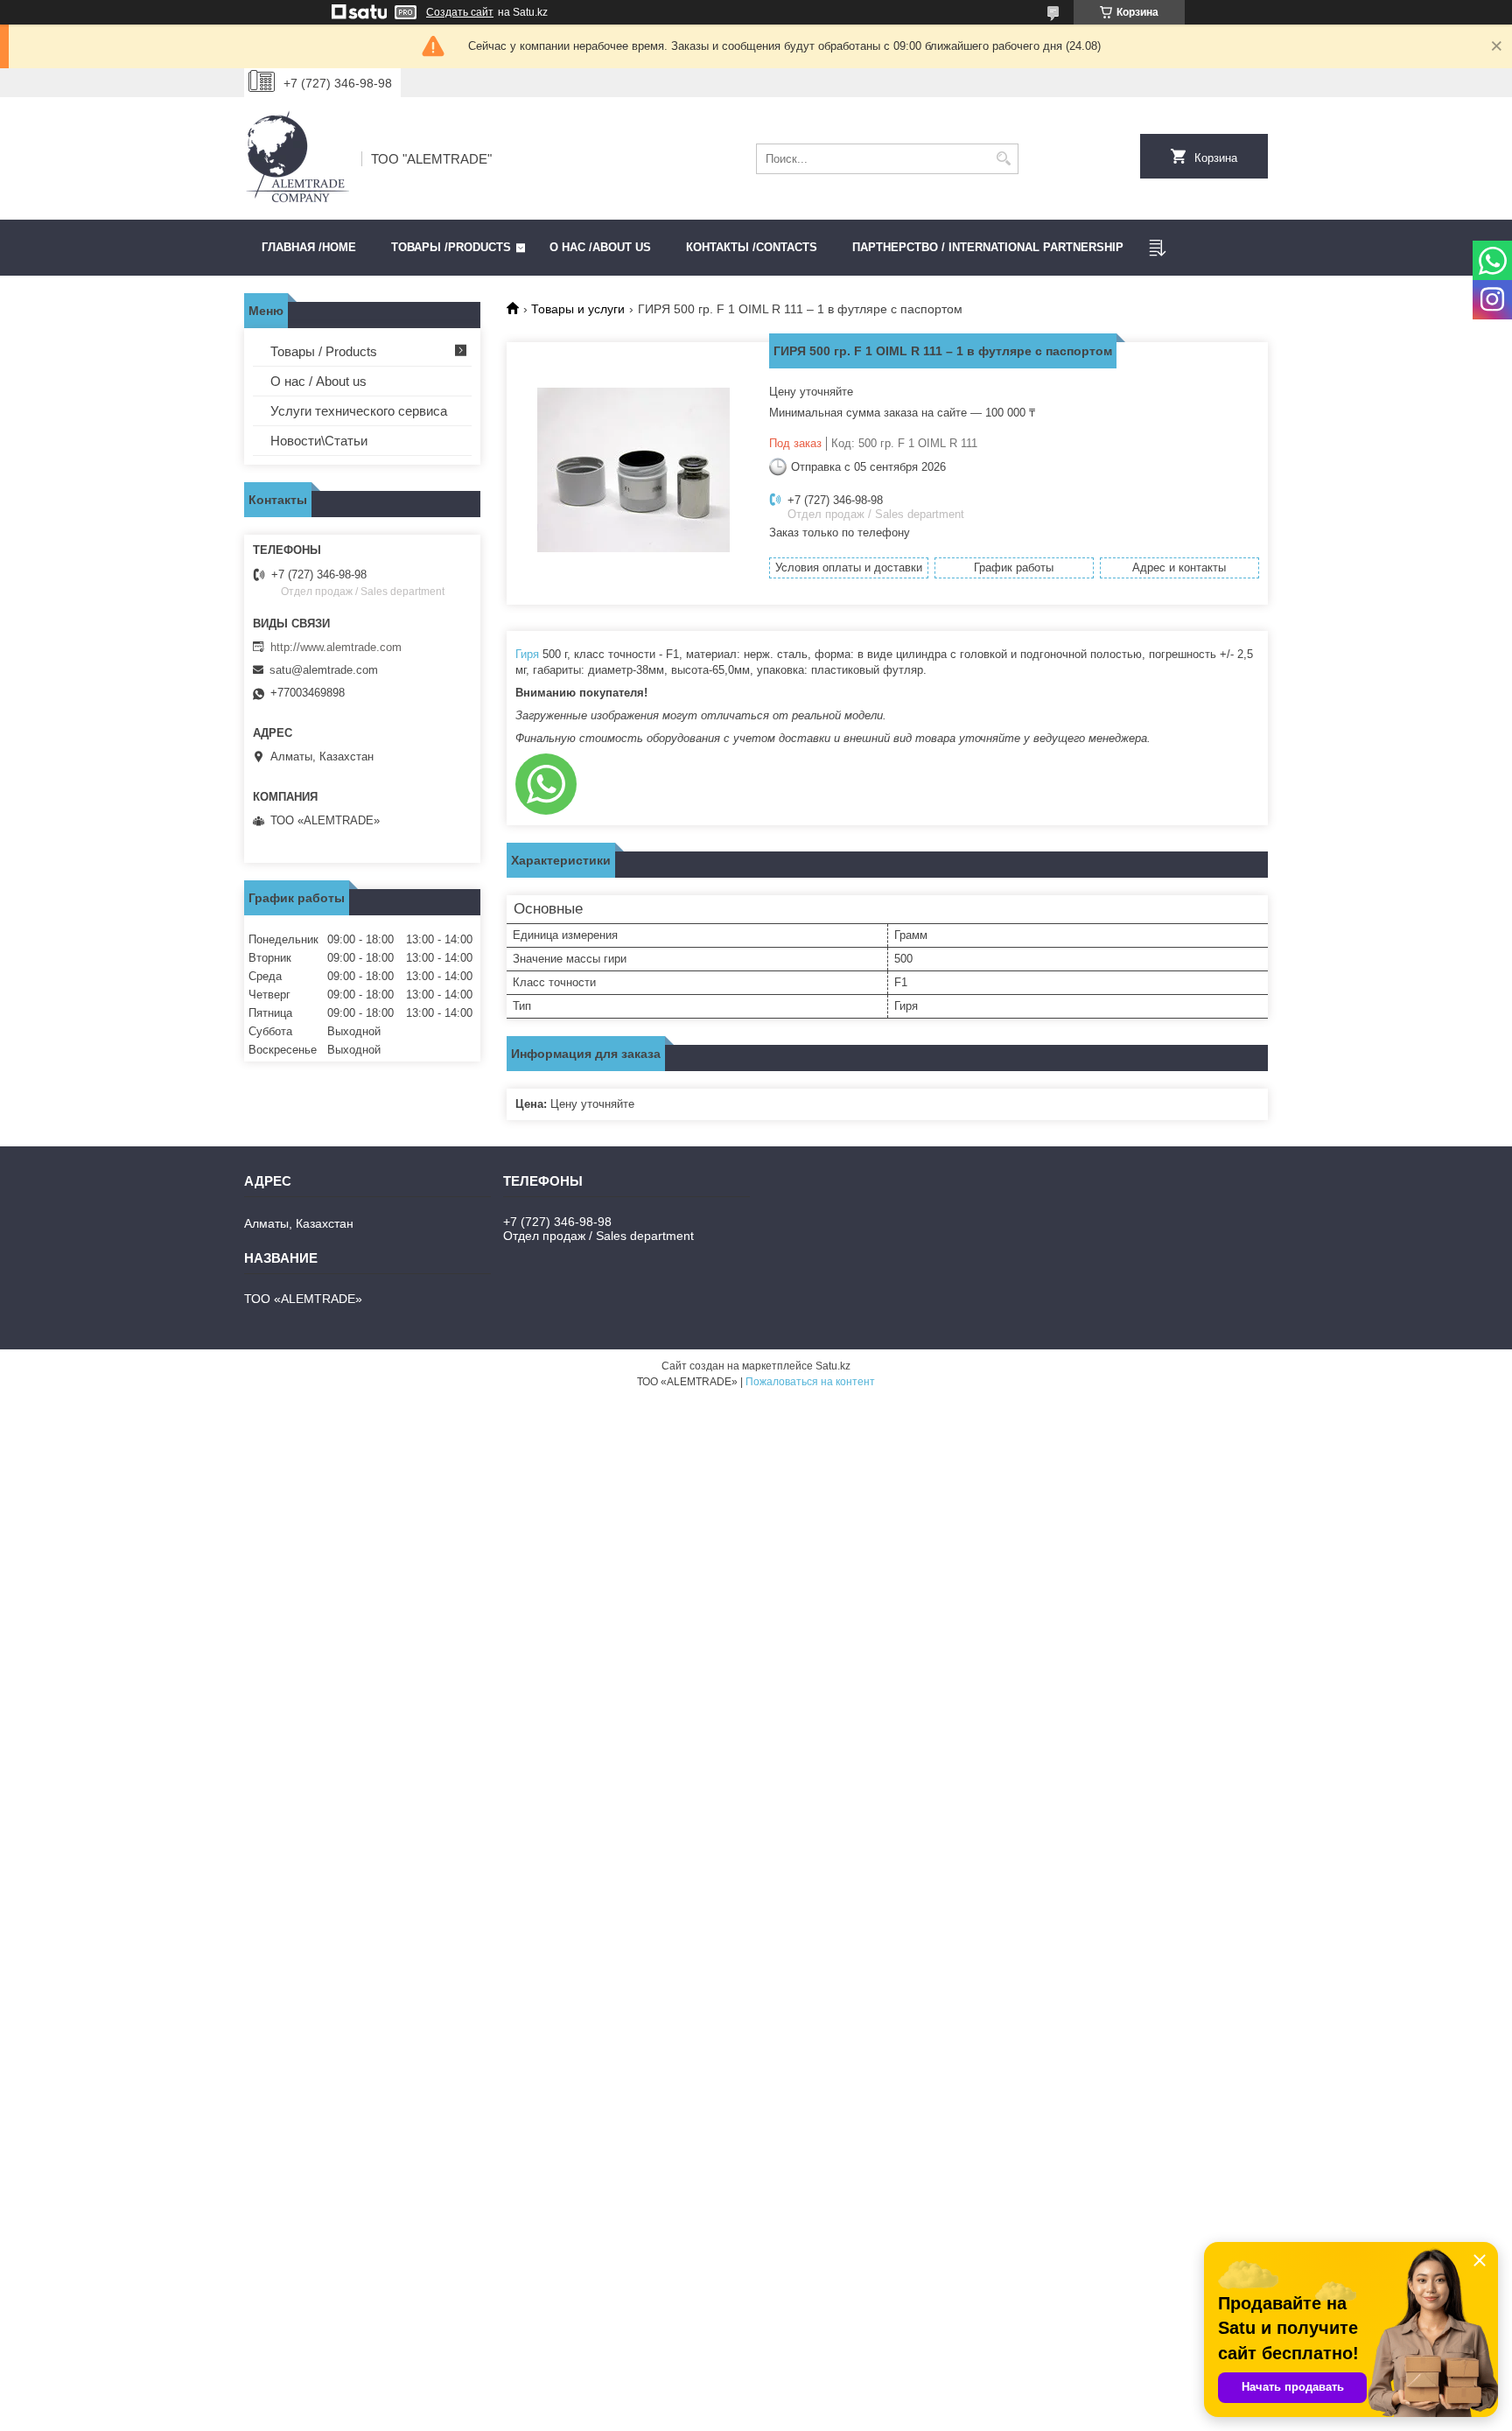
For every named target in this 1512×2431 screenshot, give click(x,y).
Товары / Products (324, 351)
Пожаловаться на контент (810, 1382)
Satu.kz (833, 1366)
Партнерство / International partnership (988, 247)
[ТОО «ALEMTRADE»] (297, 158)
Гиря (527, 654)
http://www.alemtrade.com (336, 647)
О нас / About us (318, 381)
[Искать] (1003, 159)
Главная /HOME (309, 247)
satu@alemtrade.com (324, 670)
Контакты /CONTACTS (752, 247)
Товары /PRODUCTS (451, 247)
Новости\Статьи (319, 441)
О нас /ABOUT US (600, 247)
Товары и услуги (578, 309)
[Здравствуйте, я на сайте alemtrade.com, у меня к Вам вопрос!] (546, 784)
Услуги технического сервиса (359, 411)
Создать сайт (460, 12)
